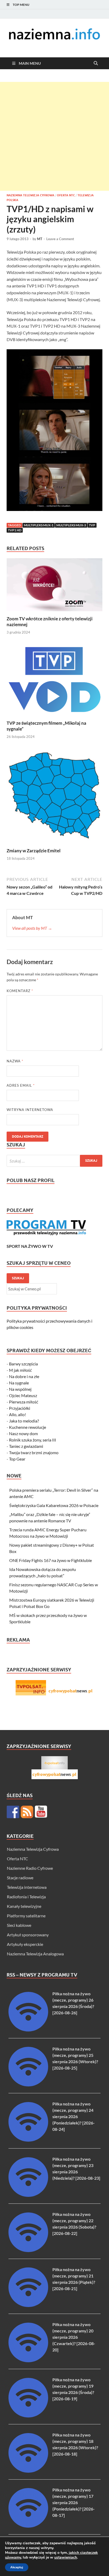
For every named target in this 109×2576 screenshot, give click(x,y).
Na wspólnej (20, 1389)
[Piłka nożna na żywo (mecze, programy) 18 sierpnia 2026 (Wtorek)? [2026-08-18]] (28, 2471)
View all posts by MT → (32, 928)
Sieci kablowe (19, 1925)
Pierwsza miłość (24, 1402)
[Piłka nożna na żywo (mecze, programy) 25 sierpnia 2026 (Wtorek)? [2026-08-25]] (28, 2085)
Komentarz (20, 991)
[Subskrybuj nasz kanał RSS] (27, 1812)
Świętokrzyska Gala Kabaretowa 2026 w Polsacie (54, 1505)
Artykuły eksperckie (25, 1944)
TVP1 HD (15, 530)
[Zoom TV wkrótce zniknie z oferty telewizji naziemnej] (54, 586)
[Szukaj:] (54, 1161)
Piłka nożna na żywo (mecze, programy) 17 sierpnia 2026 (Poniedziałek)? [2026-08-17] (74, 2502)
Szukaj (18, 1278)
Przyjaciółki (20, 1408)
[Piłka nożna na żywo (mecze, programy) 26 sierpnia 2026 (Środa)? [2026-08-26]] (28, 2030)
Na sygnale (19, 1383)
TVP (92, 525)
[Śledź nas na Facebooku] (13, 1812)
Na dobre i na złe (24, 1376)
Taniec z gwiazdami (26, 1446)
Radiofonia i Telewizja (26, 1897)
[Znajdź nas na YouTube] (41, 1812)
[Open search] (96, 63)
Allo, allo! (17, 1414)
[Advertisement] (54, 136)
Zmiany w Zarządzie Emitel (34, 851)
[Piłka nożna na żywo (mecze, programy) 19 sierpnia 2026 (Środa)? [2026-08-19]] (28, 2416)
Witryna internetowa (30, 1110)
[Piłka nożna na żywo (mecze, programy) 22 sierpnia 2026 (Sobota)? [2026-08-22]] (28, 2250)
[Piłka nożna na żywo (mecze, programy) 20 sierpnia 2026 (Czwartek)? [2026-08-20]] (28, 2361)
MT (40, 239)
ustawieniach (66, 2558)
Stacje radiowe (20, 1878)
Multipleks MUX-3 (71, 525)
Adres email (21, 1085)
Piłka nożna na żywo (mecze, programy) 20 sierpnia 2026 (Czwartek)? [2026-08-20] (74, 2337)
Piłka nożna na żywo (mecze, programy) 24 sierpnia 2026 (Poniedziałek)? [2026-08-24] (74, 2116)
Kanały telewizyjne (24, 1906)
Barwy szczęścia (23, 1364)
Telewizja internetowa (27, 1887)
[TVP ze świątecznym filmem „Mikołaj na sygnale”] (54, 681)
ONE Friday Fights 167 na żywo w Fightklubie (51, 1560)
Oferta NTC (66, 195)
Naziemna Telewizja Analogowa (35, 1954)
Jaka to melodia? (24, 1421)
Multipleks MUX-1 (39, 525)
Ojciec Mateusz (23, 1395)
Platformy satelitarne (26, 1916)
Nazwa (15, 1061)
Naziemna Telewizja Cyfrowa (30, 195)
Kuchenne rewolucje (28, 1427)
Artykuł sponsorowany (28, 1935)
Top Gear (17, 1459)
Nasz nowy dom (23, 1433)
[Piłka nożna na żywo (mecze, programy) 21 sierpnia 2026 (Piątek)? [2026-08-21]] (28, 2305)
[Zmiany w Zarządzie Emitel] (54, 797)
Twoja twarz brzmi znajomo (34, 1452)
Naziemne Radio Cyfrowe (30, 1868)
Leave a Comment (60, 239)
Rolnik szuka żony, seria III (33, 1440)
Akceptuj (17, 2567)
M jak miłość (20, 1370)
